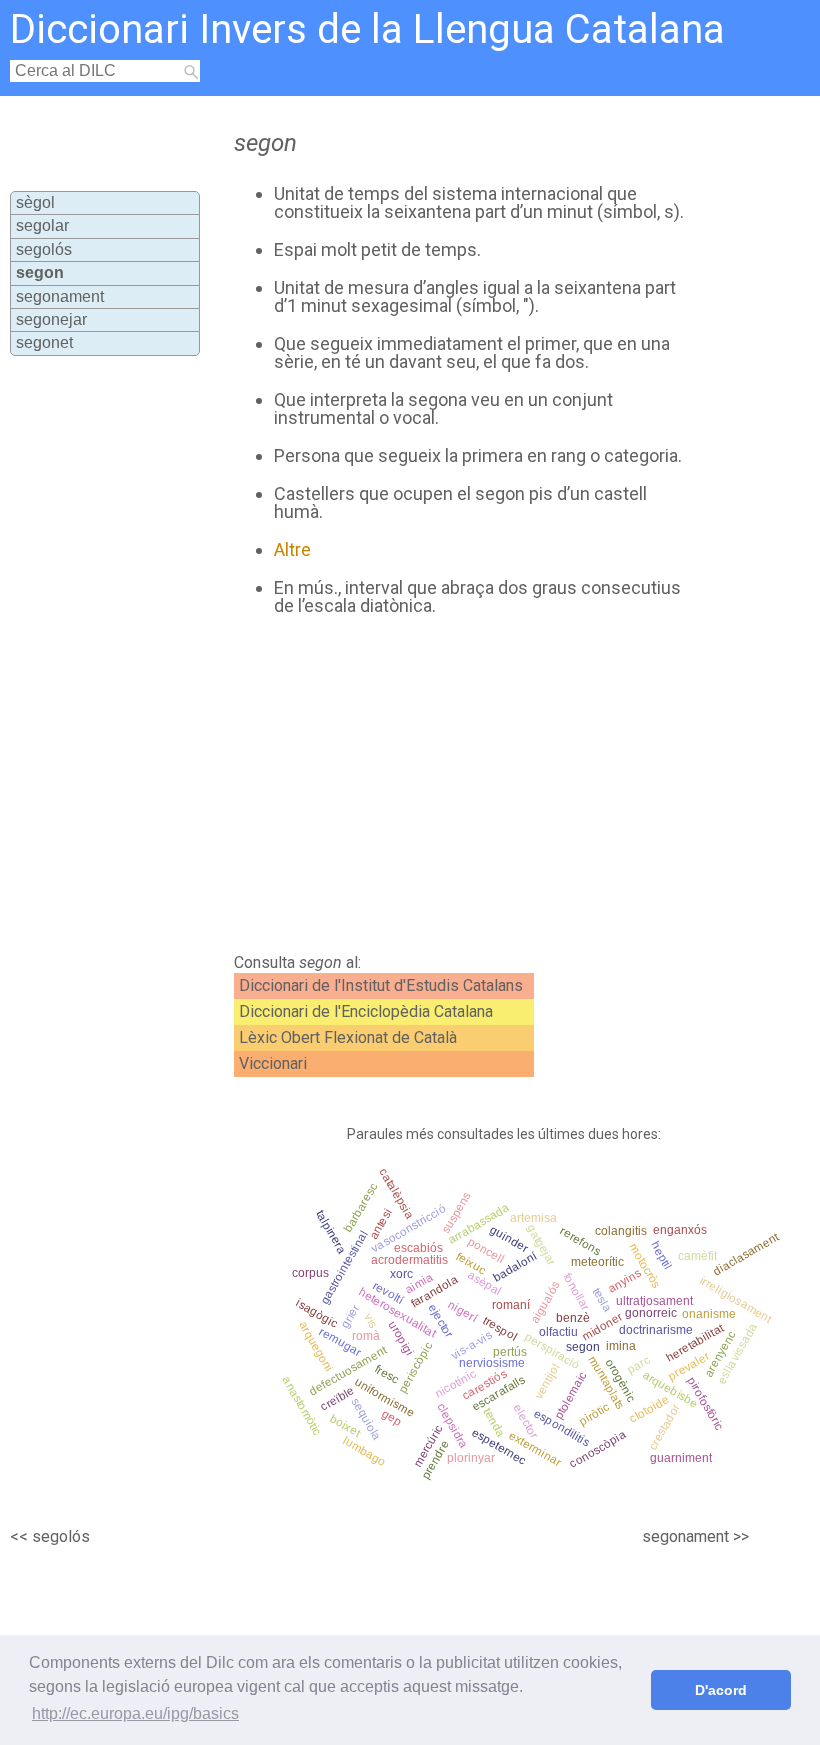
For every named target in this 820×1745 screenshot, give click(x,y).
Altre (292, 549)
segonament (60, 296)
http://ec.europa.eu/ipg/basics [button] (135, 1713)
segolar (42, 225)
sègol (35, 202)
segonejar (51, 319)
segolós (44, 249)
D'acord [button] (721, 1690)
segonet (44, 342)
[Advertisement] (449, 785)
